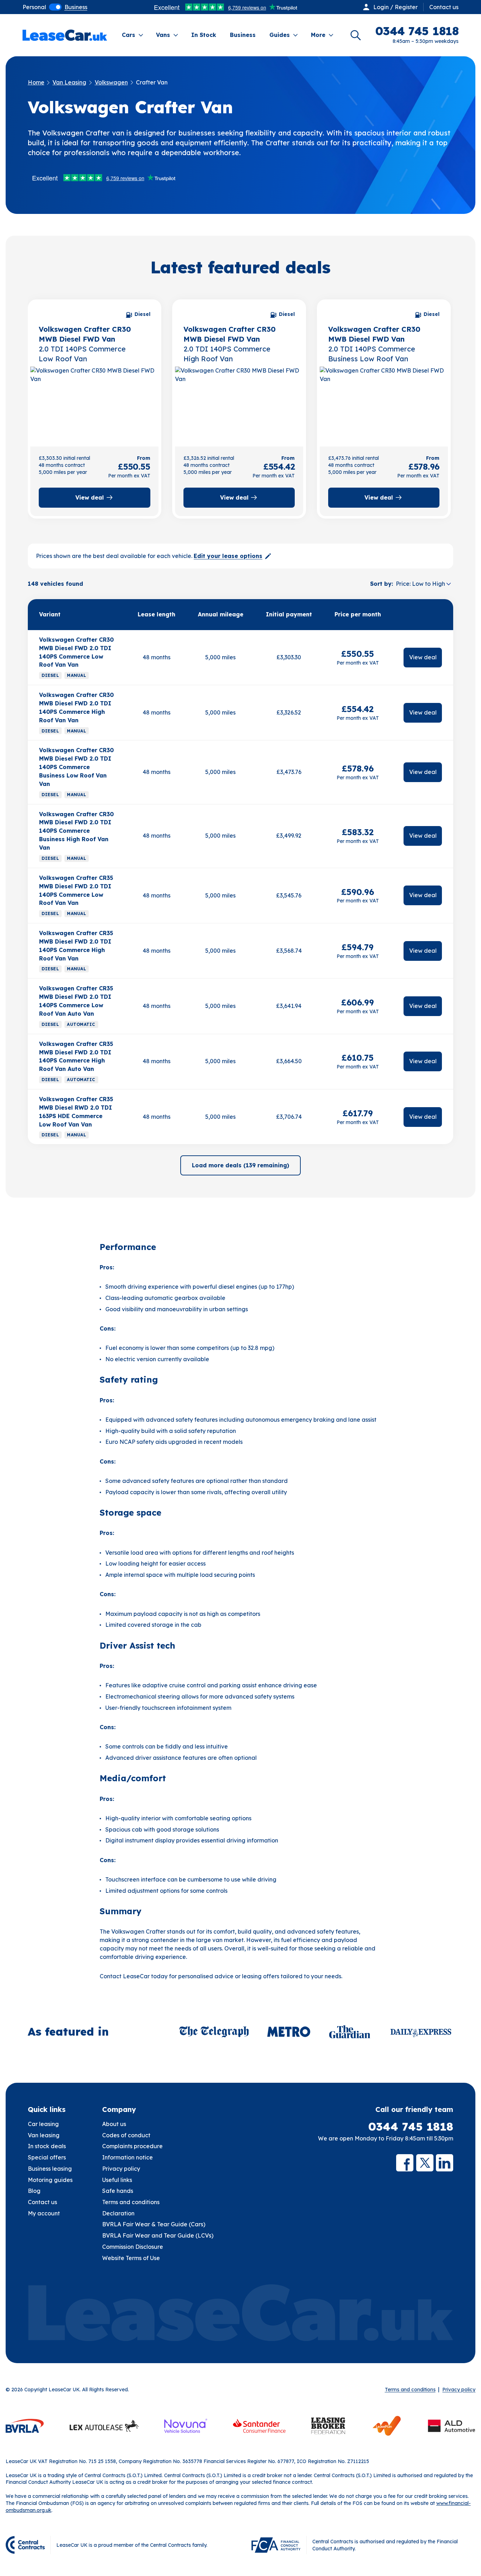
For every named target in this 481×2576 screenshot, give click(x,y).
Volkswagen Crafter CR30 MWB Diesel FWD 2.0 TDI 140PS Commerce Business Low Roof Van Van (76, 767)
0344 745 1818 (411, 2127)
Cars (129, 35)
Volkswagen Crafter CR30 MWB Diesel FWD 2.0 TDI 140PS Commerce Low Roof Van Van (76, 652)
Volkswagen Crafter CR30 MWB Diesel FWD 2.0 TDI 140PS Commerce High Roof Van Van (76, 708)
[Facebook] (405, 2163)
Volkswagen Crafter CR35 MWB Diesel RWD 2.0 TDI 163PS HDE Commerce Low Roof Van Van (76, 1112)
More (318, 35)
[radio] (34, 7)
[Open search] (356, 35)
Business (243, 35)
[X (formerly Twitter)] (425, 2163)
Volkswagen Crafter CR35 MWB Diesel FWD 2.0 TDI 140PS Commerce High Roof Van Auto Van (76, 1057)
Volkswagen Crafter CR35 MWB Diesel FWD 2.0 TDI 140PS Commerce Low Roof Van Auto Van (76, 1001)
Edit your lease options (228, 556)
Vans (163, 35)
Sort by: (382, 584)
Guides (280, 35)
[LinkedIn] (445, 2163)
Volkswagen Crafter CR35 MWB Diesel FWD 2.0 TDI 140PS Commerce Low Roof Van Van (76, 890)
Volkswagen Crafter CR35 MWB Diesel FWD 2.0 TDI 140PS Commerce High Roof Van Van (76, 946)
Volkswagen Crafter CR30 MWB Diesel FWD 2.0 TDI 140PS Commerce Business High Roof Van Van (76, 831)
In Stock (204, 35)
